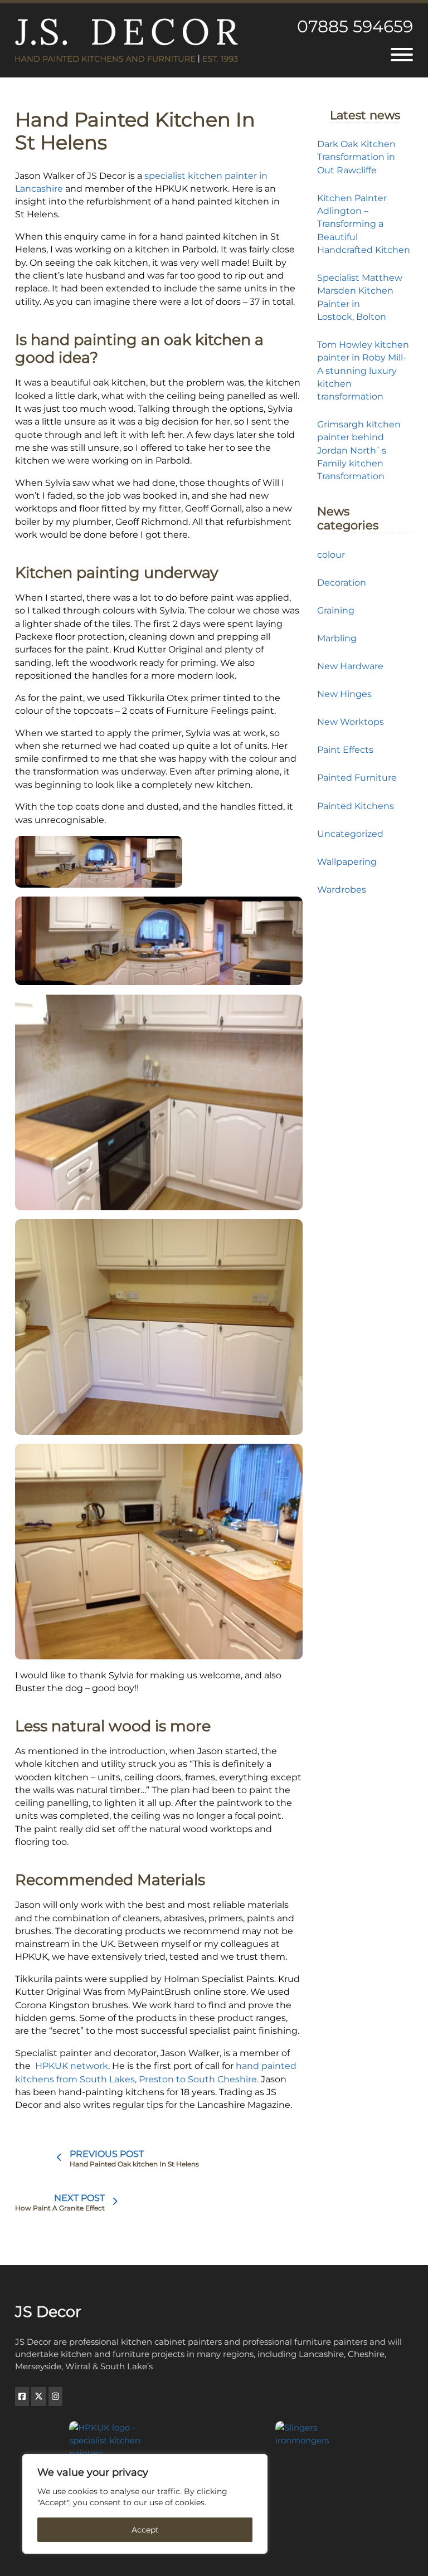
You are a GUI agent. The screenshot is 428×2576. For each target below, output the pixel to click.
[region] (145, 2504)
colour (331, 554)
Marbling (337, 638)
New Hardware (350, 666)
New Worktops (351, 722)
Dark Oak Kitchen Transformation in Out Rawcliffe (356, 157)
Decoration (342, 582)
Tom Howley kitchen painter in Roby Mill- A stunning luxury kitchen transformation (363, 370)
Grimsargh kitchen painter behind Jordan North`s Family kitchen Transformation (359, 450)
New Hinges (344, 694)
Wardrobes (342, 889)
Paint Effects (345, 749)
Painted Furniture (357, 777)
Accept (145, 2530)
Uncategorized (350, 834)
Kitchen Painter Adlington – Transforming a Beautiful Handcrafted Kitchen (364, 224)
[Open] (402, 55)
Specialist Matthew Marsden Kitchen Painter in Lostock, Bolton (360, 297)
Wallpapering (347, 861)
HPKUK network (72, 2066)
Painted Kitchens (356, 806)
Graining (336, 610)
